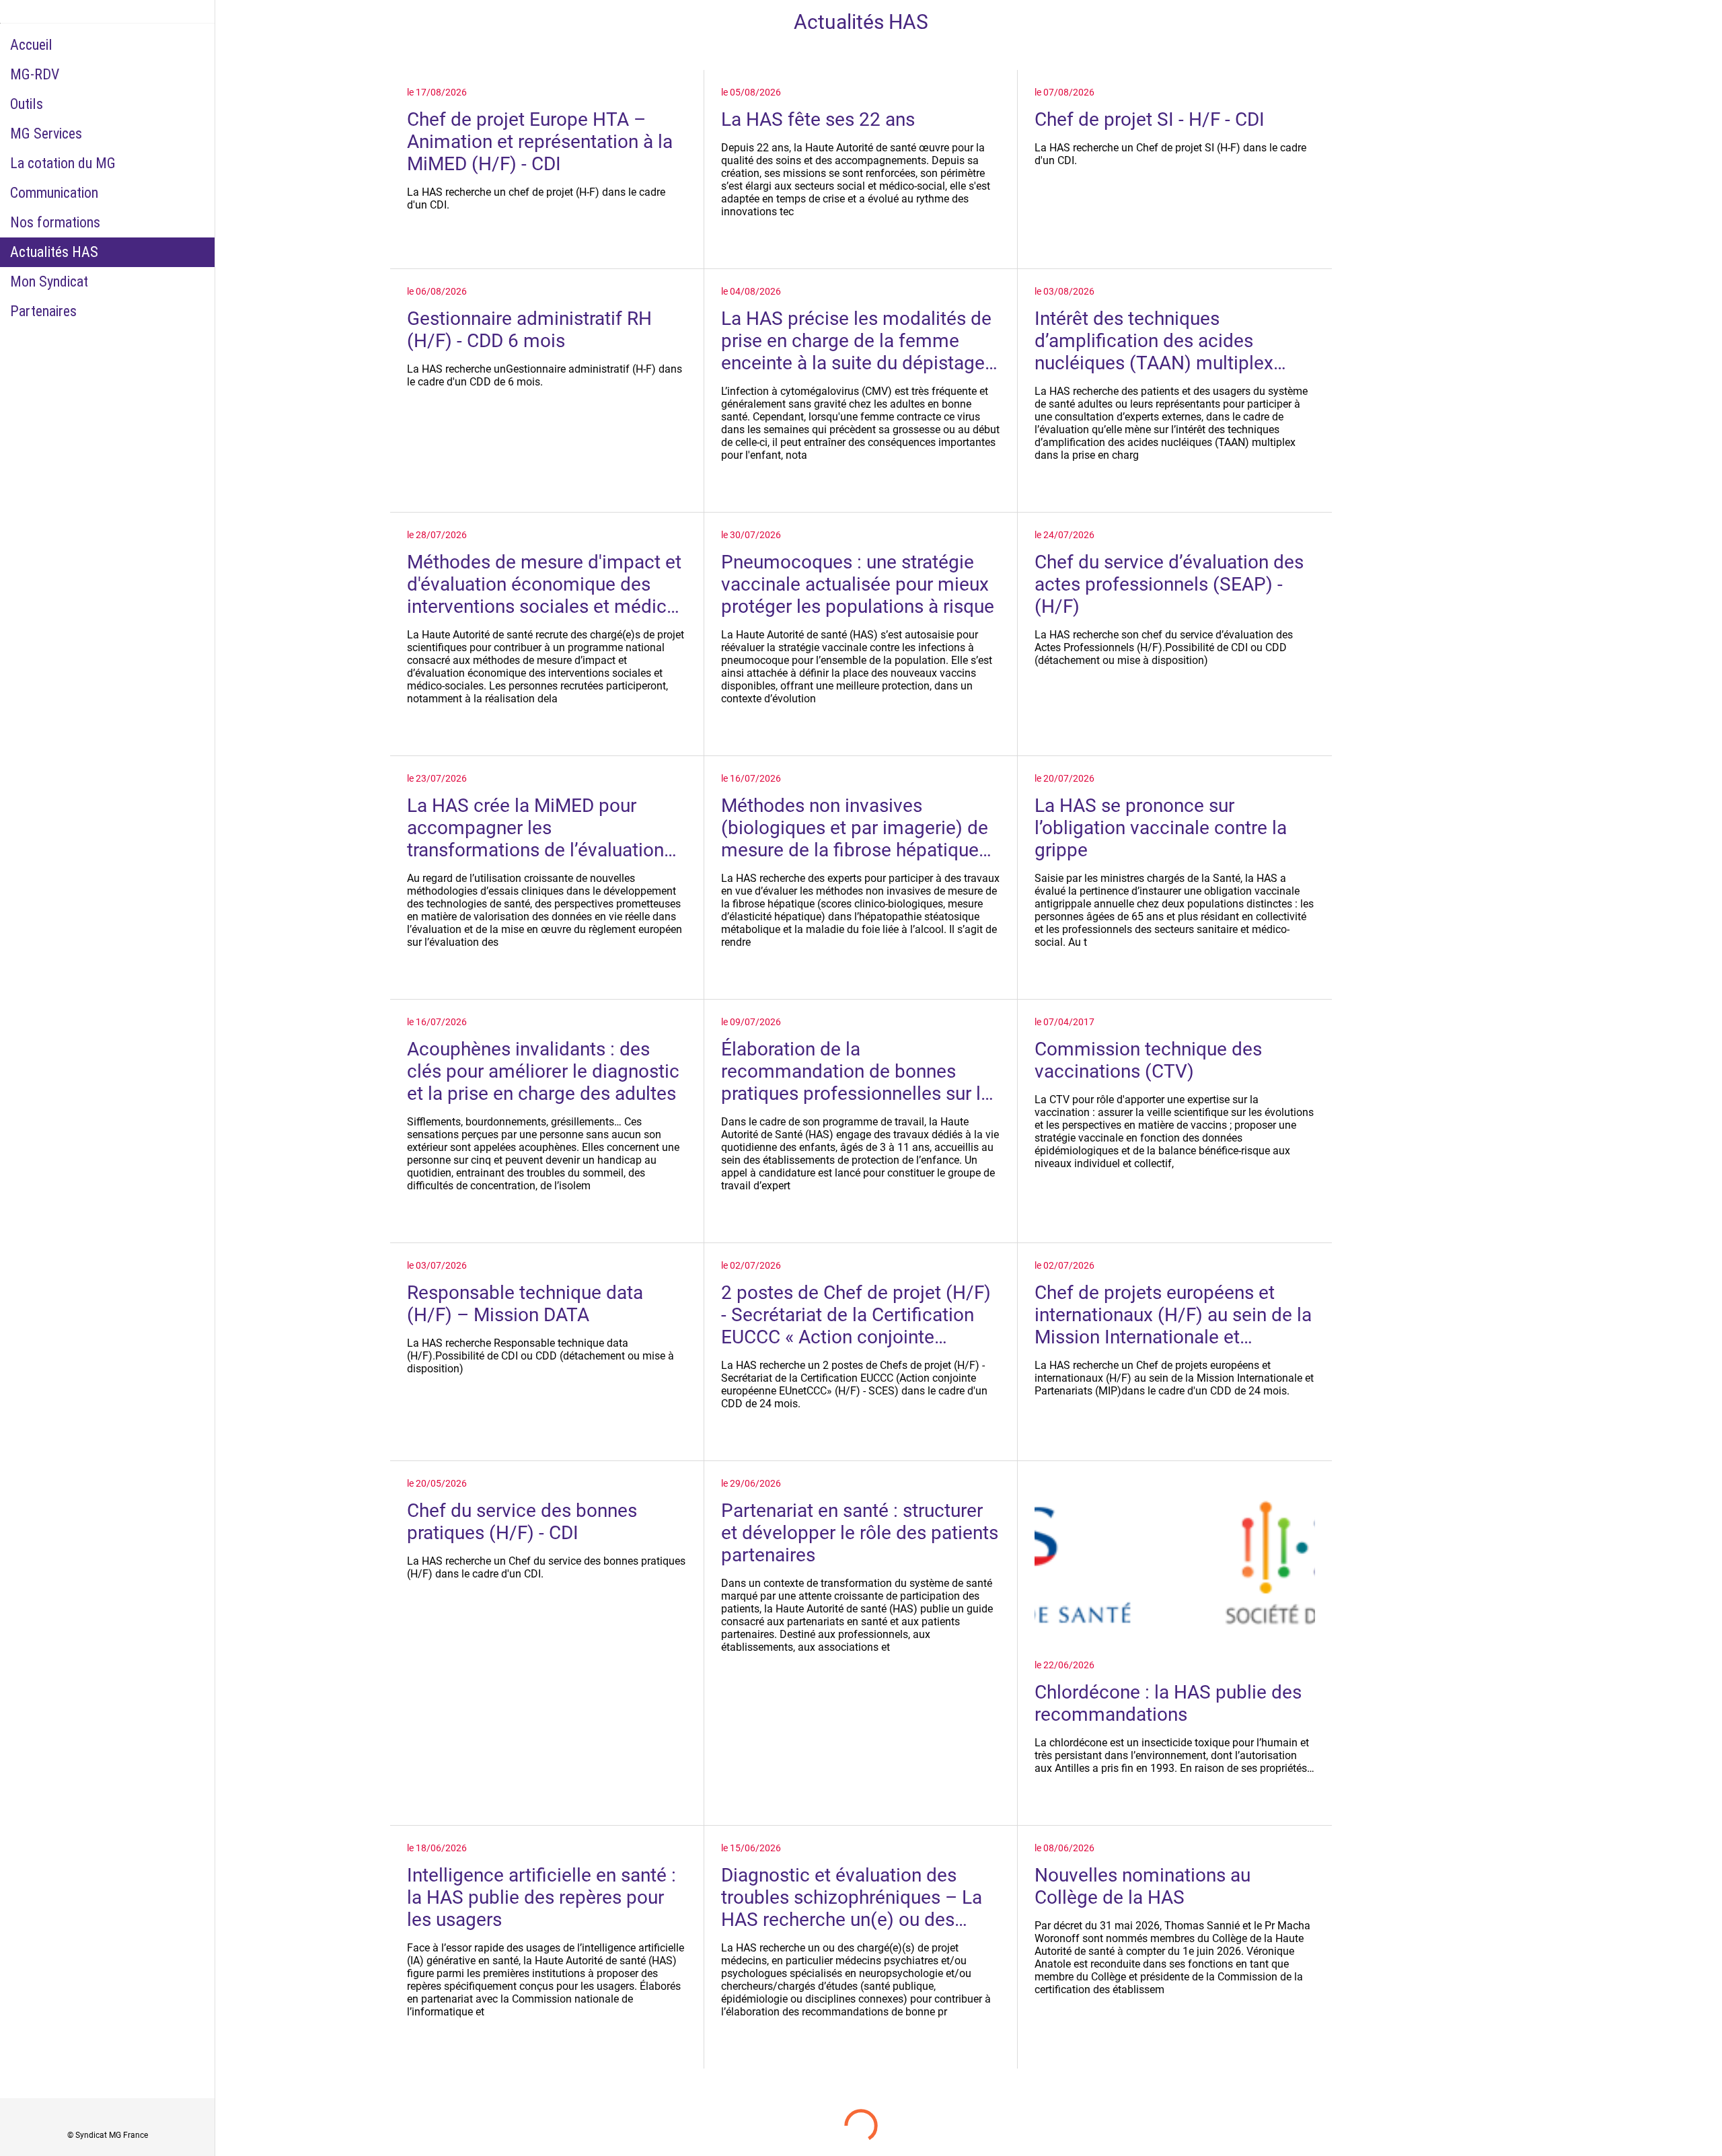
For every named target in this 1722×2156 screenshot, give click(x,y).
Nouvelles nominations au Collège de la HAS (1143, 1886)
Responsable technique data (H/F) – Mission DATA (525, 1304)
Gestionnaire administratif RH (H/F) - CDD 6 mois (529, 330)
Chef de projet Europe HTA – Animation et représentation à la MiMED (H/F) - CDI (540, 142)
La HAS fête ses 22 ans (818, 119)
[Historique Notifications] (1695, 22)
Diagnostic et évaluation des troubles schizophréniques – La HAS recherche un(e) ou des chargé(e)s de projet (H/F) (852, 1897)
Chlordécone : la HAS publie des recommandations (1168, 1703)
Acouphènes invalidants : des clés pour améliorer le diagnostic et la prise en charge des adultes (543, 1071)
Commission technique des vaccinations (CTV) (1148, 1060)
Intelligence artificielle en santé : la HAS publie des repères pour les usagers (541, 1897)
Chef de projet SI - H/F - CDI (1150, 119)
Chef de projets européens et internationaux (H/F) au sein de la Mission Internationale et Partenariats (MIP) (1173, 1315)
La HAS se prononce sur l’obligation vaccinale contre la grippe (1161, 828)
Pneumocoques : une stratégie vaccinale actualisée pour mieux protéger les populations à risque (858, 584)
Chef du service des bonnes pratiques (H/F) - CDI (522, 1522)
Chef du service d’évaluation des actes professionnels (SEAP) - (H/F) (1169, 584)
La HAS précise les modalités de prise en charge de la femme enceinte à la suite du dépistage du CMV (856, 341)
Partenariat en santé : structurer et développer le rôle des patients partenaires (860, 1533)
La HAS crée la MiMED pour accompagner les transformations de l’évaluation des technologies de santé (535, 828)
